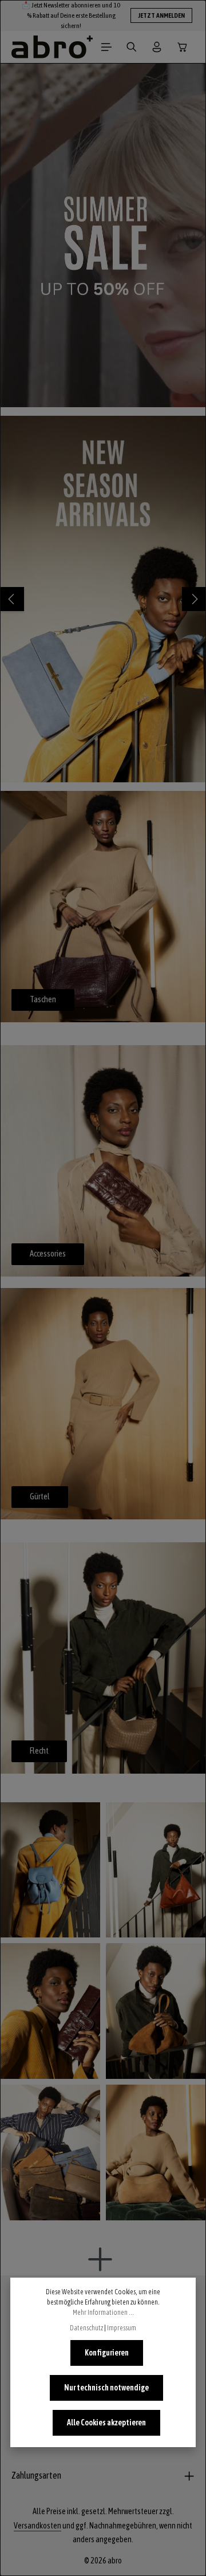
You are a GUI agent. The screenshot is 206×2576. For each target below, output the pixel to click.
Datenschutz (86, 2328)
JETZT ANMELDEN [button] (161, 15)
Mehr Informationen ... (103, 2313)
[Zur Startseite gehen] (52, 47)
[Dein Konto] (157, 47)
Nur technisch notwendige (106, 2388)
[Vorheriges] (12, 599)
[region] (103, 235)
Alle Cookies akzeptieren (106, 2423)
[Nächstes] (194, 599)
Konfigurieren (107, 2353)
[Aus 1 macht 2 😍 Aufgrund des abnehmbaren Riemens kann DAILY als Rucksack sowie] (50, 1870)
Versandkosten (37, 2526)
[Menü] (106, 47)
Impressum (122, 2328)
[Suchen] (132, 47)
